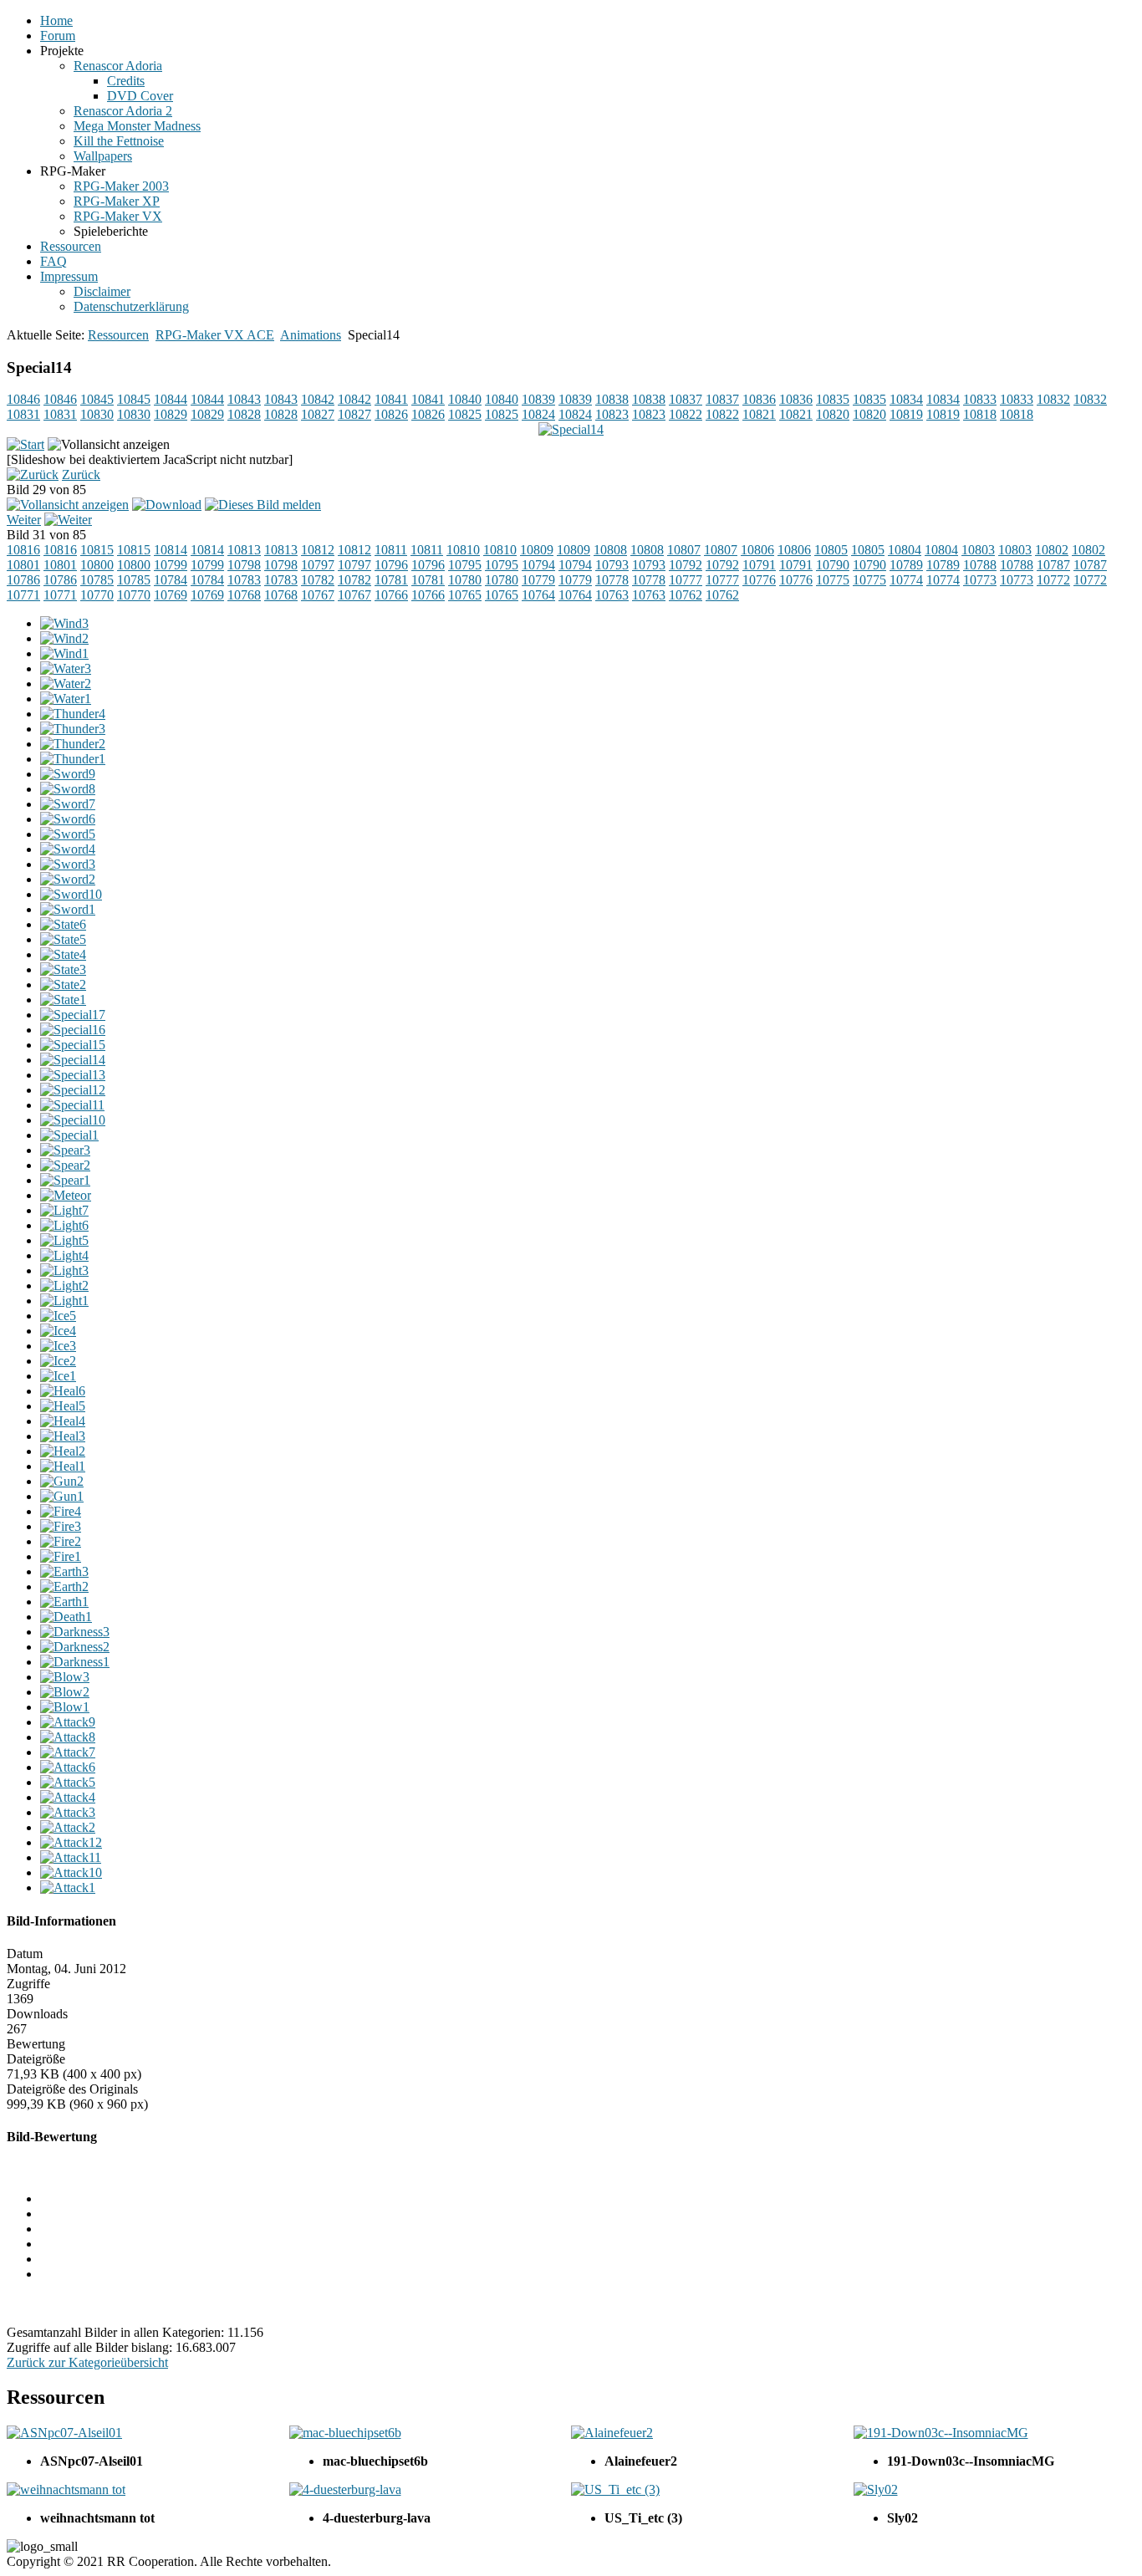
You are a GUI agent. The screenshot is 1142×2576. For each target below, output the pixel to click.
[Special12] (73, 1090)
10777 (686, 580)
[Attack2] (68, 1827)
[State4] (63, 954)
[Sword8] (68, 789)
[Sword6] (68, 819)
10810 (463, 550)
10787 (1053, 565)
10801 (23, 565)
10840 (465, 399)
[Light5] (64, 1240)
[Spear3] (65, 1150)
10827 (318, 414)
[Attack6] (68, 1767)
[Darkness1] (75, 1662)
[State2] (63, 984)
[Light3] (64, 1270)
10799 (171, 565)
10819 (906, 414)
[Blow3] (65, 1677)
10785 (97, 580)
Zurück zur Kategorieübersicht (87, 2362)
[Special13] (73, 1075)
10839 (538, 399)
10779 (538, 580)
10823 (612, 414)
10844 (171, 399)
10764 (538, 595)
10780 (465, 580)
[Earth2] (64, 1586)
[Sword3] (68, 864)
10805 (831, 550)
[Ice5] (58, 1316)
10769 (171, 595)
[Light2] (64, 1285)
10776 (759, 580)
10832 (1053, 399)
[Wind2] (64, 638)
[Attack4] (68, 1797)
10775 (833, 580)
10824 (538, 414)
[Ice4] (58, 1331)
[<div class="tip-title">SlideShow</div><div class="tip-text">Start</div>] (25, 444)
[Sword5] (68, 834)
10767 (318, 595)
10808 (610, 550)
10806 (757, 550)
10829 (171, 414)
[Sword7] (68, 804)
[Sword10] (71, 894)
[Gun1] (62, 1496)
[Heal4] (63, 1421)
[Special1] (69, 1135)
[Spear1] (65, 1180)
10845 (97, 399)
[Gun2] (62, 1481)
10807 (684, 550)
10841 (391, 399)
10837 (686, 399)
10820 (833, 414)
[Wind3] (64, 623)
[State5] (63, 939)
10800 (97, 565)
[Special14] (73, 1060)
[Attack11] (71, 1857)
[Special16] (73, 1030)
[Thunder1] (73, 759)
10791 (759, 565)
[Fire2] (61, 1541)
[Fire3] (61, 1526)
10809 (537, 550)
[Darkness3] (75, 1632)
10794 (538, 565)
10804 (905, 550)
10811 (391, 550)
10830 (97, 414)
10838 (612, 399)
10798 (244, 565)
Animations (311, 335)
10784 (171, 580)
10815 (97, 550)
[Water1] (66, 699)
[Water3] (66, 668)
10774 (906, 580)
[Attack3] (68, 1812)
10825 (465, 414)
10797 (318, 565)
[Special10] (73, 1120)
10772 (1053, 580)
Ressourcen (118, 335)
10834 (906, 399)
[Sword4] (68, 849)
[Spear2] (65, 1165)
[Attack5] (68, 1782)
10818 (980, 414)
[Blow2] (65, 1692)
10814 (171, 550)
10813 (244, 550)
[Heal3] (63, 1436)
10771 (23, 595)
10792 (686, 565)
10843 (244, 399)
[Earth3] (64, 1571)
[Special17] (73, 1015)
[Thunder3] (73, 729)
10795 (465, 565)
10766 (391, 595)
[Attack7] (68, 1752)
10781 (391, 580)
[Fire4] (61, 1511)
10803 (978, 550)
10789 (906, 565)
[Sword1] (68, 909)
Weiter (24, 520)
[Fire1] (61, 1556)
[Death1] (66, 1617)
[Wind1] (64, 653)
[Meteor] (66, 1195)
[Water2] (66, 684)
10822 (686, 414)
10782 (318, 580)
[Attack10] (71, 1872)
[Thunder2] (73, 744)
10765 (465, 595)
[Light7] (64, 1210)
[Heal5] (63, 1406)
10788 (980, 565)
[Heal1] (63, 1466)
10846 (23, 399)
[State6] (63, 924)
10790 (833, 565)
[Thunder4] (73, 714)
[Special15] (73, 1045)
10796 (391, 565)
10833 (980, 399)
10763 (612, 595)
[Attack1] (68, 1887)
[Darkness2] (75, 1647)
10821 (759, 414)
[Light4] (64, 1255)
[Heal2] (63, 1451)
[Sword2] (68, 879)
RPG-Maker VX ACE (215, 335)
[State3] (63, 969)
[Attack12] (71, 1842)
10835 (833, 399)
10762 (686, 595)
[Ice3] (58, 1346)
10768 (244, 595)
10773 (980, 580)
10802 (1052, 550)
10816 (23, 550)
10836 (759, 399)
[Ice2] (58, 1361)
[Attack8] (68, 1737)
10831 (23, 414)
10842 (318, 399)
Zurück (81, 474)
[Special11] (72, 1105)
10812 (318, 550)
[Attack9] (68, 1722)
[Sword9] (68, 774)
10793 (612, 565)
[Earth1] (64, 1602)
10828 (244, 414)
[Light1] (64, 1301)
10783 (244, 580)
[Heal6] (63, 1391)
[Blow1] (65, 1707)
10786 (23, 580)
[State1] (63, 1000)
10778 (612, 580)
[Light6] (64, 1225)
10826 (391, 414)
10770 (97, 595)
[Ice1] (58, 1376)
